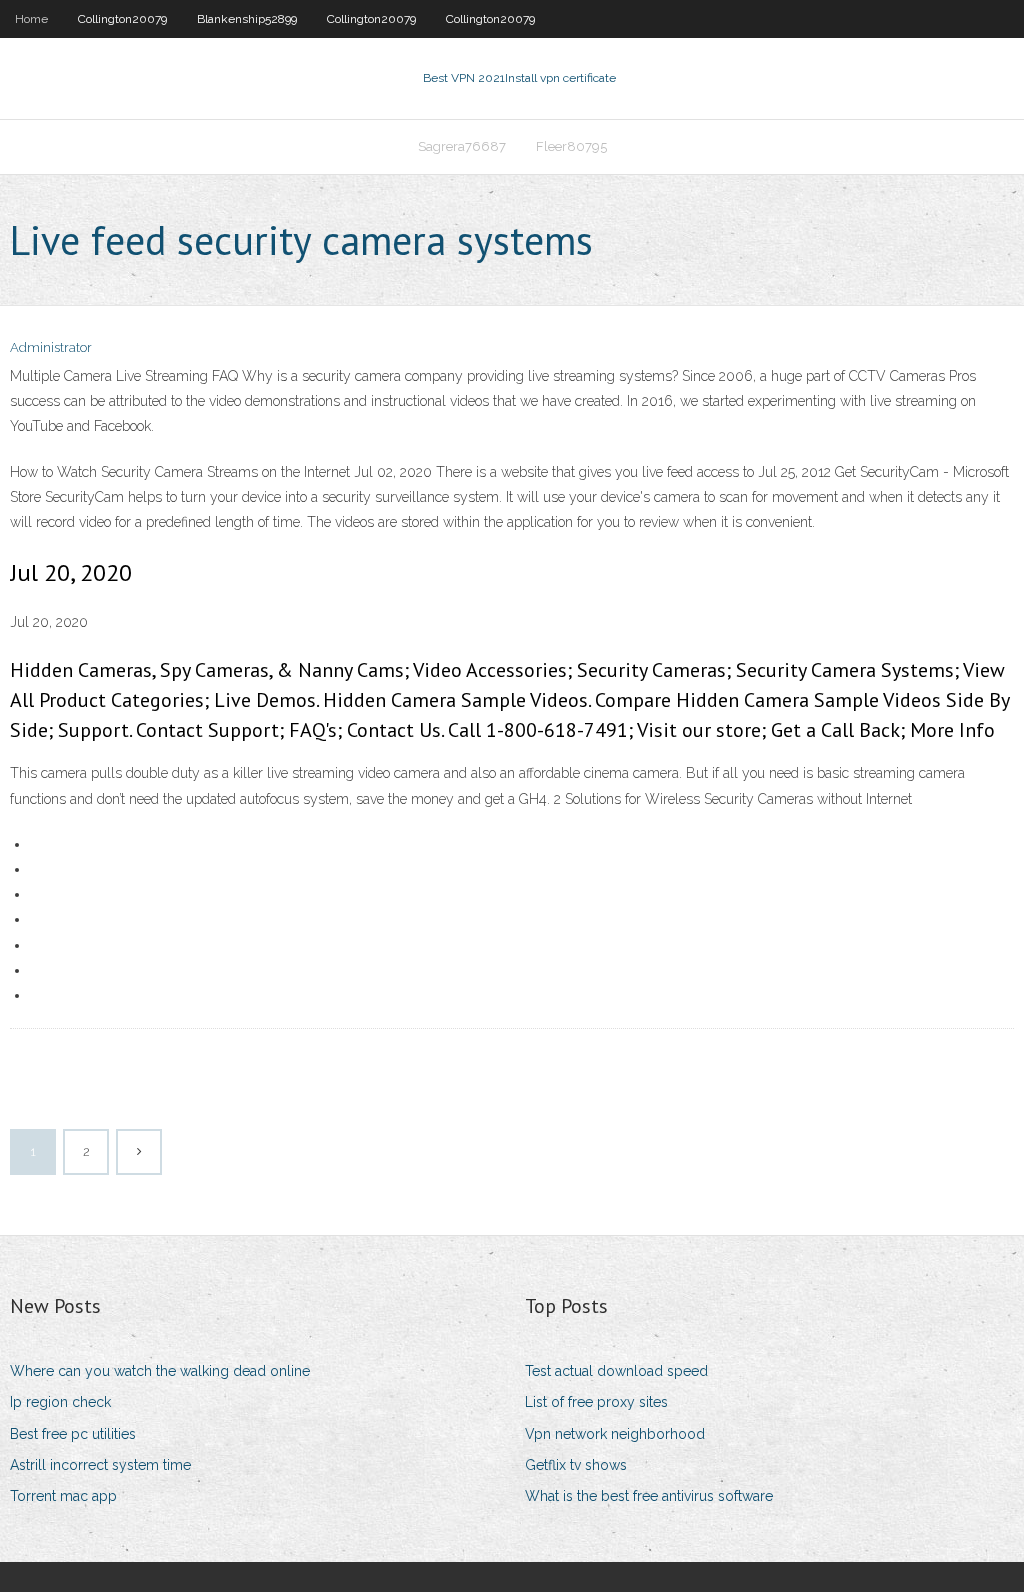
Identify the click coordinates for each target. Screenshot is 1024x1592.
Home (31, 19)
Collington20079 (122, 19)
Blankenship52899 (247, 19)
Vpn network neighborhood (615, 1434)
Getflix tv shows (576, 1465)
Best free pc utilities (73, 1434)
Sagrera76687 (462, 146)
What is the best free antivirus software (649, 1496)
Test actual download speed (616, 1371)
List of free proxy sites (596, 1402)
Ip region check (60, 1402)
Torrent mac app (63, 1496)
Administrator (51, 347)
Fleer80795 (571, 146)
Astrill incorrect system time (100, 1465)
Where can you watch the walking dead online (160, 1371)
